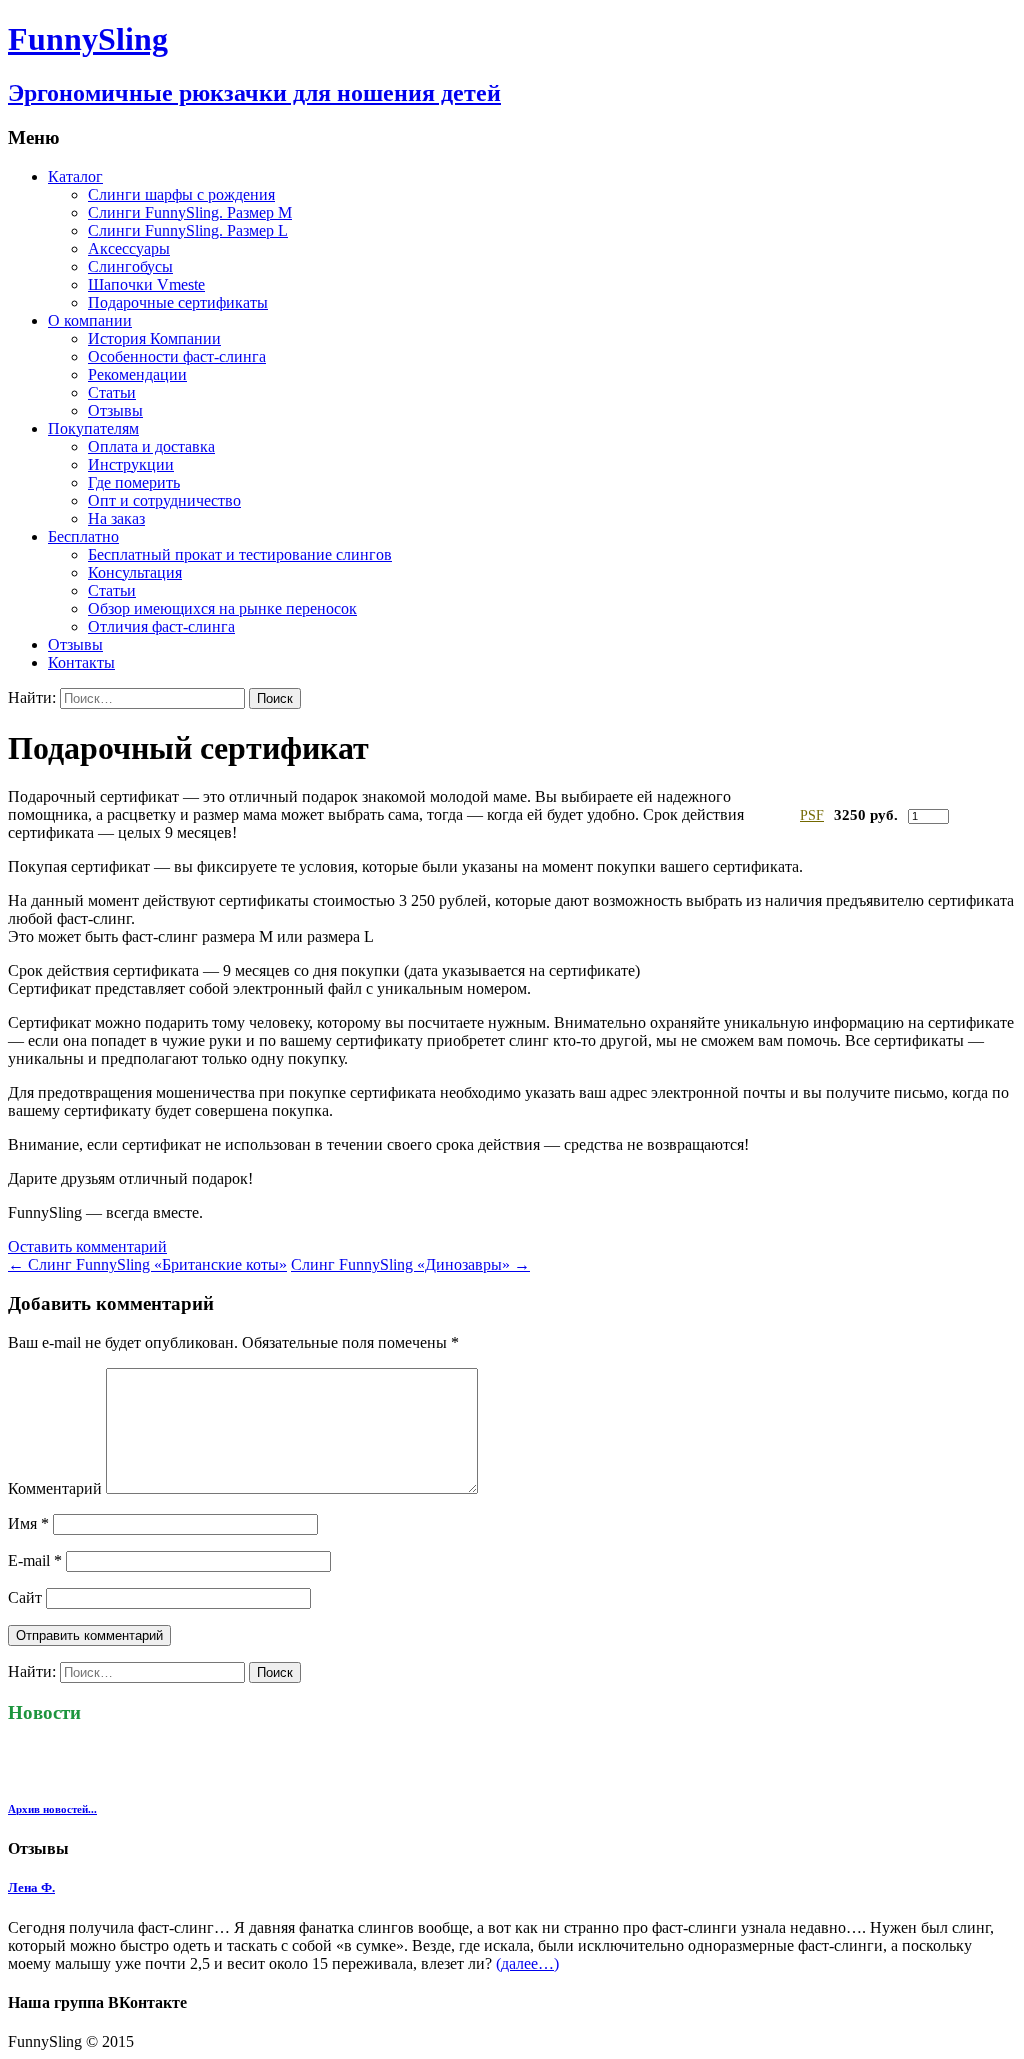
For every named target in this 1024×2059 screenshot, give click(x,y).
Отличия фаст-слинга (161, 626)
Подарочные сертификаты (178, 302)
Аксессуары (129, 248)
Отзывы (115, 410)
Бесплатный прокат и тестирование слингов (240, 554)
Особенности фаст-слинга (177, 356)
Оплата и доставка (151, 446)
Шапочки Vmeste (146, 284)
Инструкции (131, 464)
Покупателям (93, 428)
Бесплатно (83, 536)
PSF (812, 815)
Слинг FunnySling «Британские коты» (147, 1264)
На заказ (116, 518)
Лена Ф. (31, 1887)
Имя (28, 1523)
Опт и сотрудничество (164, 500)
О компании (90, 320)
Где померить (134, 482)
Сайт (25, 1597)
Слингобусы (130, 266)
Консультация (135, 572)
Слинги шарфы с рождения (181, 194)
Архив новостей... (52, 1809)
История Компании (154, 338)
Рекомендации (137, 374)
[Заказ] (979, 815)
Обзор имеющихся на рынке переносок (222, 608)
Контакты (81, 662)
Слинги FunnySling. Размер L (188, 230)
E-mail (35, 1560)
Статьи (112, 392)
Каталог (75, 176)
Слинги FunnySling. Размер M (190, 212)
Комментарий (55, 1488)
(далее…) (527, 1963)
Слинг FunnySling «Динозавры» (410, 1264)
